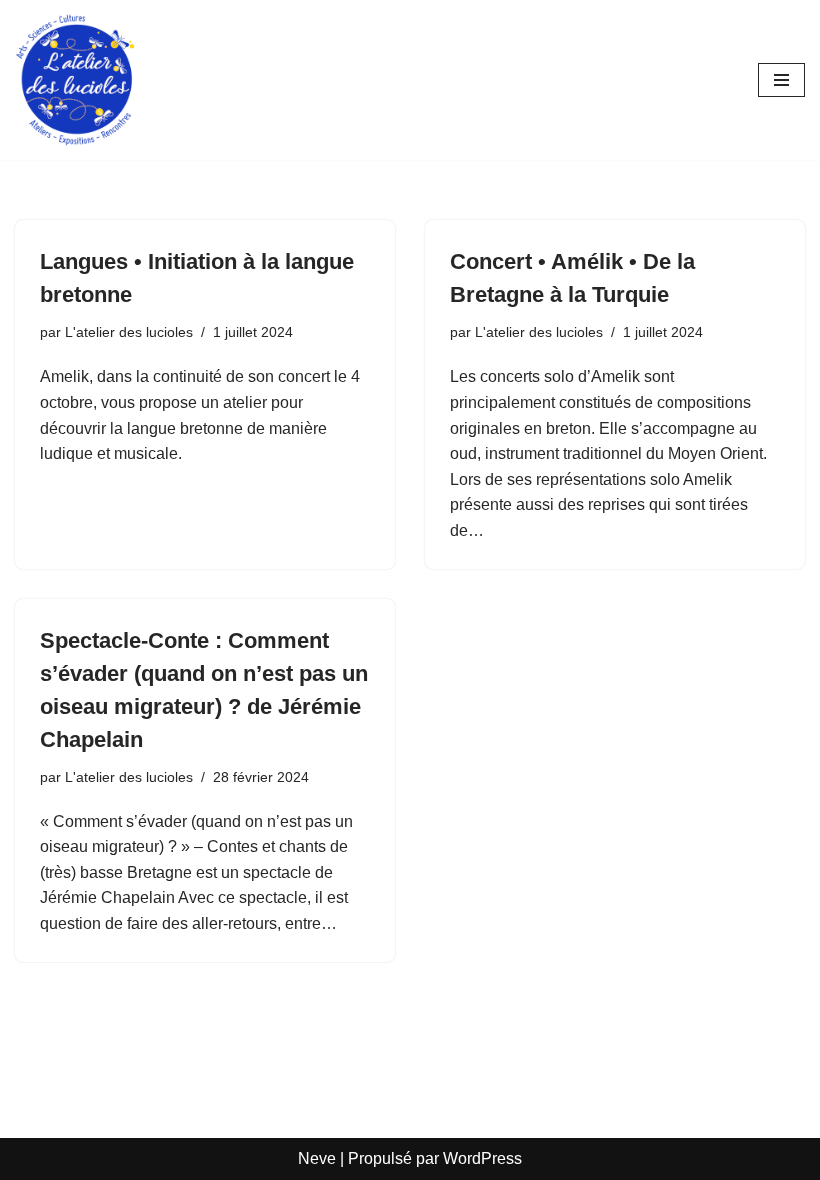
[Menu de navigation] (781, 80)
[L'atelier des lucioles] (75, 80)
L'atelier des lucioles (129, 332)
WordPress (482, 1158)
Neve (317, 1158)
